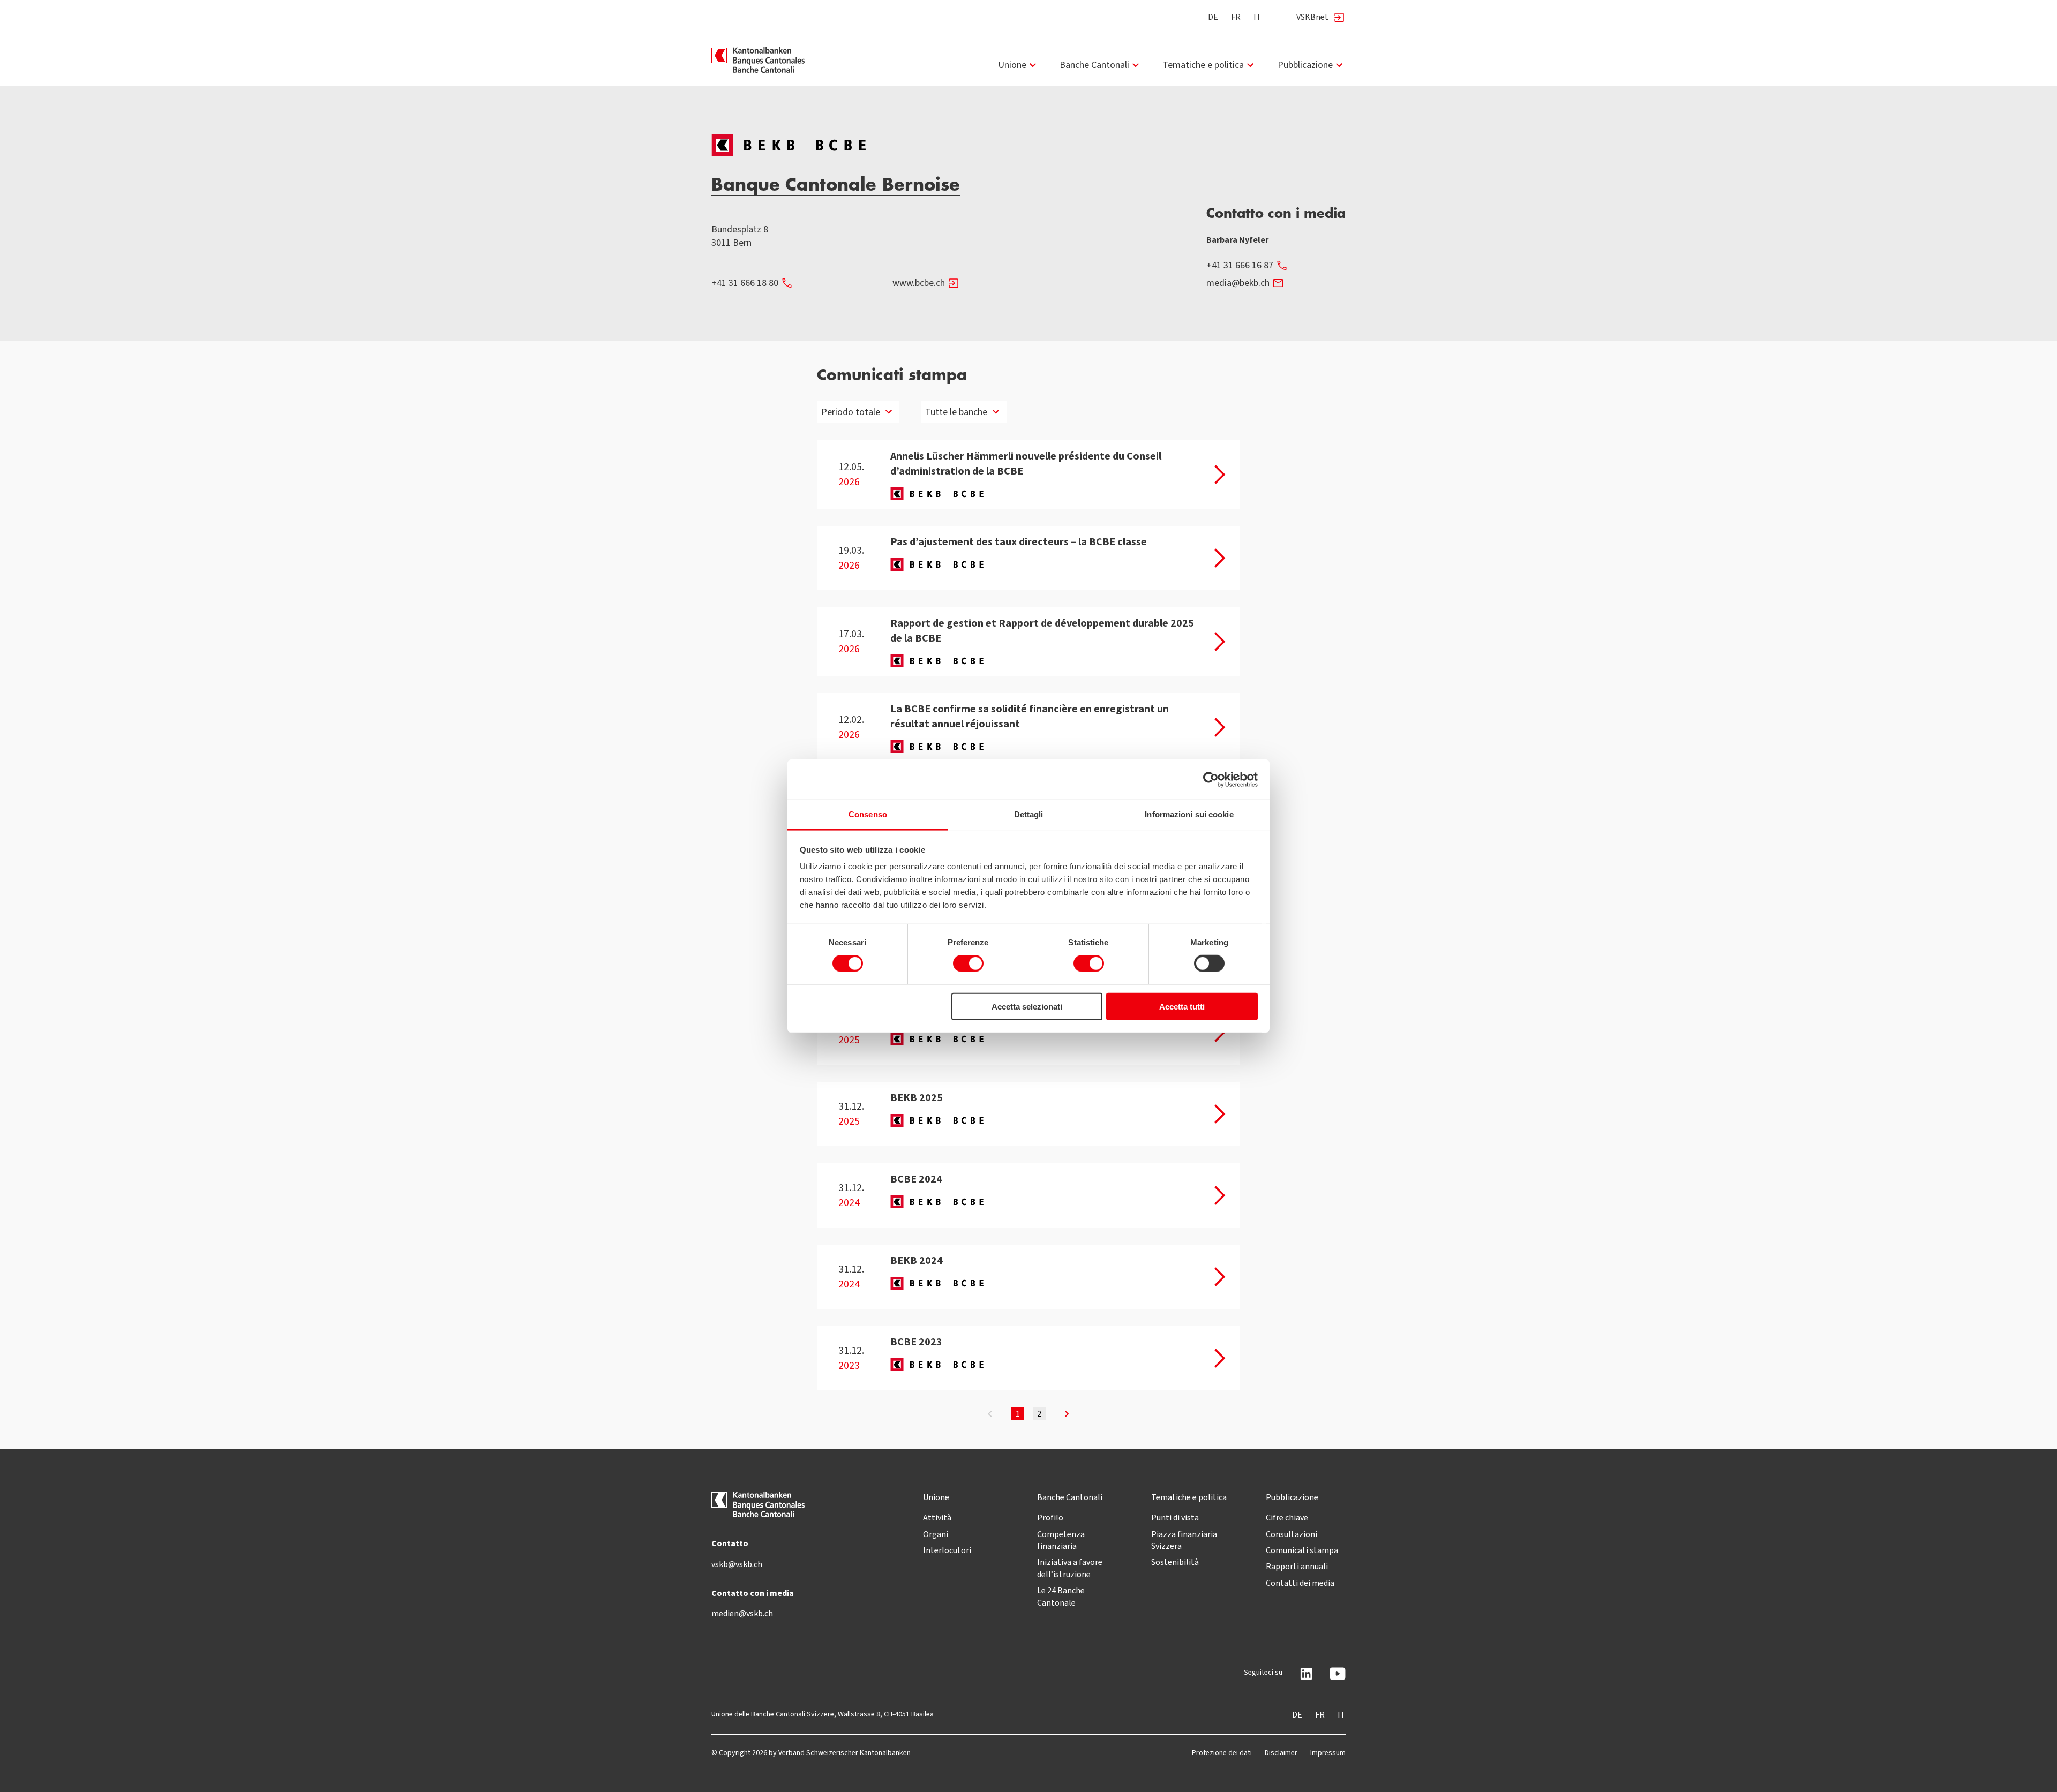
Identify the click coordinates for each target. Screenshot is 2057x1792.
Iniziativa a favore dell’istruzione (1070, 1568)
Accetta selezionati (1027, 1007)
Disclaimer (1281, 1753)
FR (1236, 17)
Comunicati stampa (1302, 1550)
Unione (1012, 65)
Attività (937, 1518)
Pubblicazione (1305, 65)
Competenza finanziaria (1061, 1540)
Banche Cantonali (1094, 65)
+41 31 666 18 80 (745, 283)
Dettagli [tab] (1029, 814)
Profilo (1050, 1518)
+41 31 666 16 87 (1240, 265)
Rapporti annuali (1297, 1566)
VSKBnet (1312, 17)
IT (1258, 17)
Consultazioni (1292, 1534)
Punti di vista (1175, 1518)
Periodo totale (851, 412)
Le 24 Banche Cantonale (1061, 1596)
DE (1213, 17)
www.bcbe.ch (919, 283)
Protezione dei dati (1222, 1753)
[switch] (968, 963)
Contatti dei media (1300, 1583)
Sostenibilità (1175, 1562)
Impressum (1328, 1753)
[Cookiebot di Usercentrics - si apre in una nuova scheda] (1211, 779)
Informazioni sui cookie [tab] (1189, 814)
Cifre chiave (1287, 1518)
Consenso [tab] (868, 814)
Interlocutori (947, 1550)
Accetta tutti (1182, 1007)
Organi (936, 1534)
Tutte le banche (956, 412)
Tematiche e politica (1203, 65)
